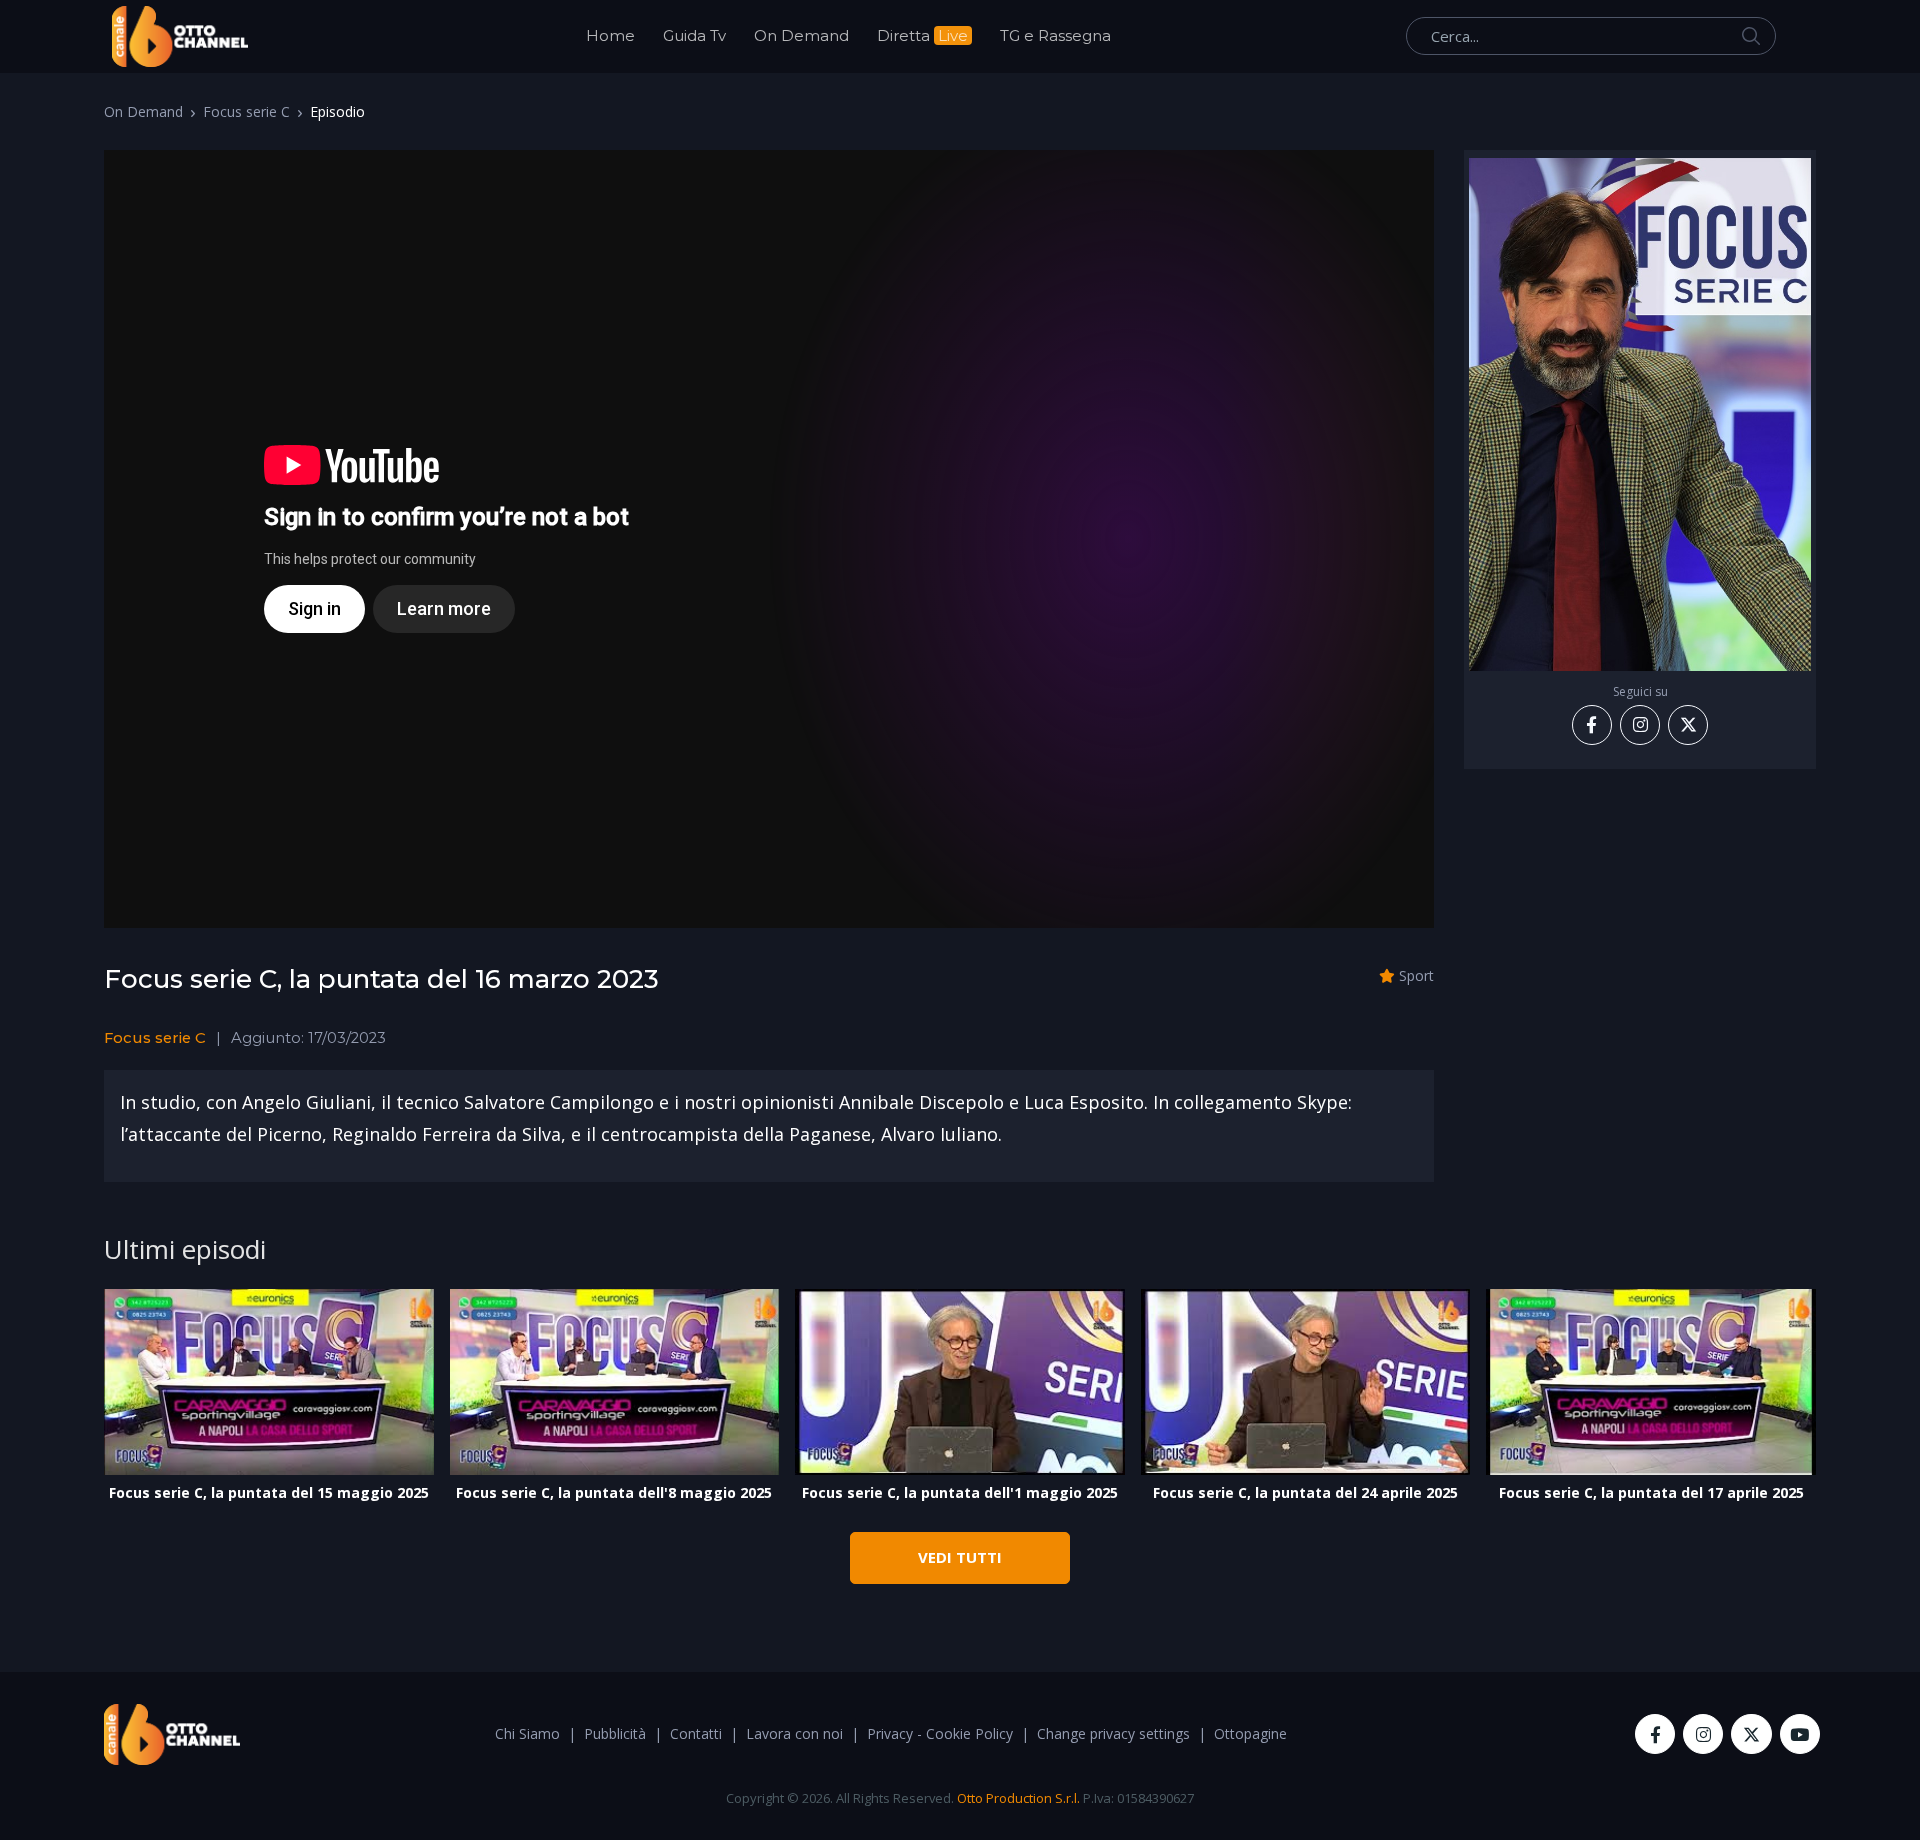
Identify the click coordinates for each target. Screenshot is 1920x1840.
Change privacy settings (1113, 1733)
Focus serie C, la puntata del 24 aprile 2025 (1305, 1492)
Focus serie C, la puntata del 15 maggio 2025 (269, 1492)
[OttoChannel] (180, 36)
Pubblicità (615, 1733)
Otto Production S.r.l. (1018, 1798)
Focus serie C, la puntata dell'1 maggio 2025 (960, 1492)
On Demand (801, 35)
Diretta (922, 35)
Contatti (696, 1733)
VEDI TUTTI (960, 1557)
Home (610, 35)
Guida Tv (694, 35)
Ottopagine (1250, 1733)
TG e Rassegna (1055, 35)
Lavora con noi (794, 1733)
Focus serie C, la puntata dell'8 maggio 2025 (614, 1492)
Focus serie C (246, 111)
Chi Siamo (527, 1733)
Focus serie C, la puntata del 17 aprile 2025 (1651, 1492)
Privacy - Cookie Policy (940, 1733)
